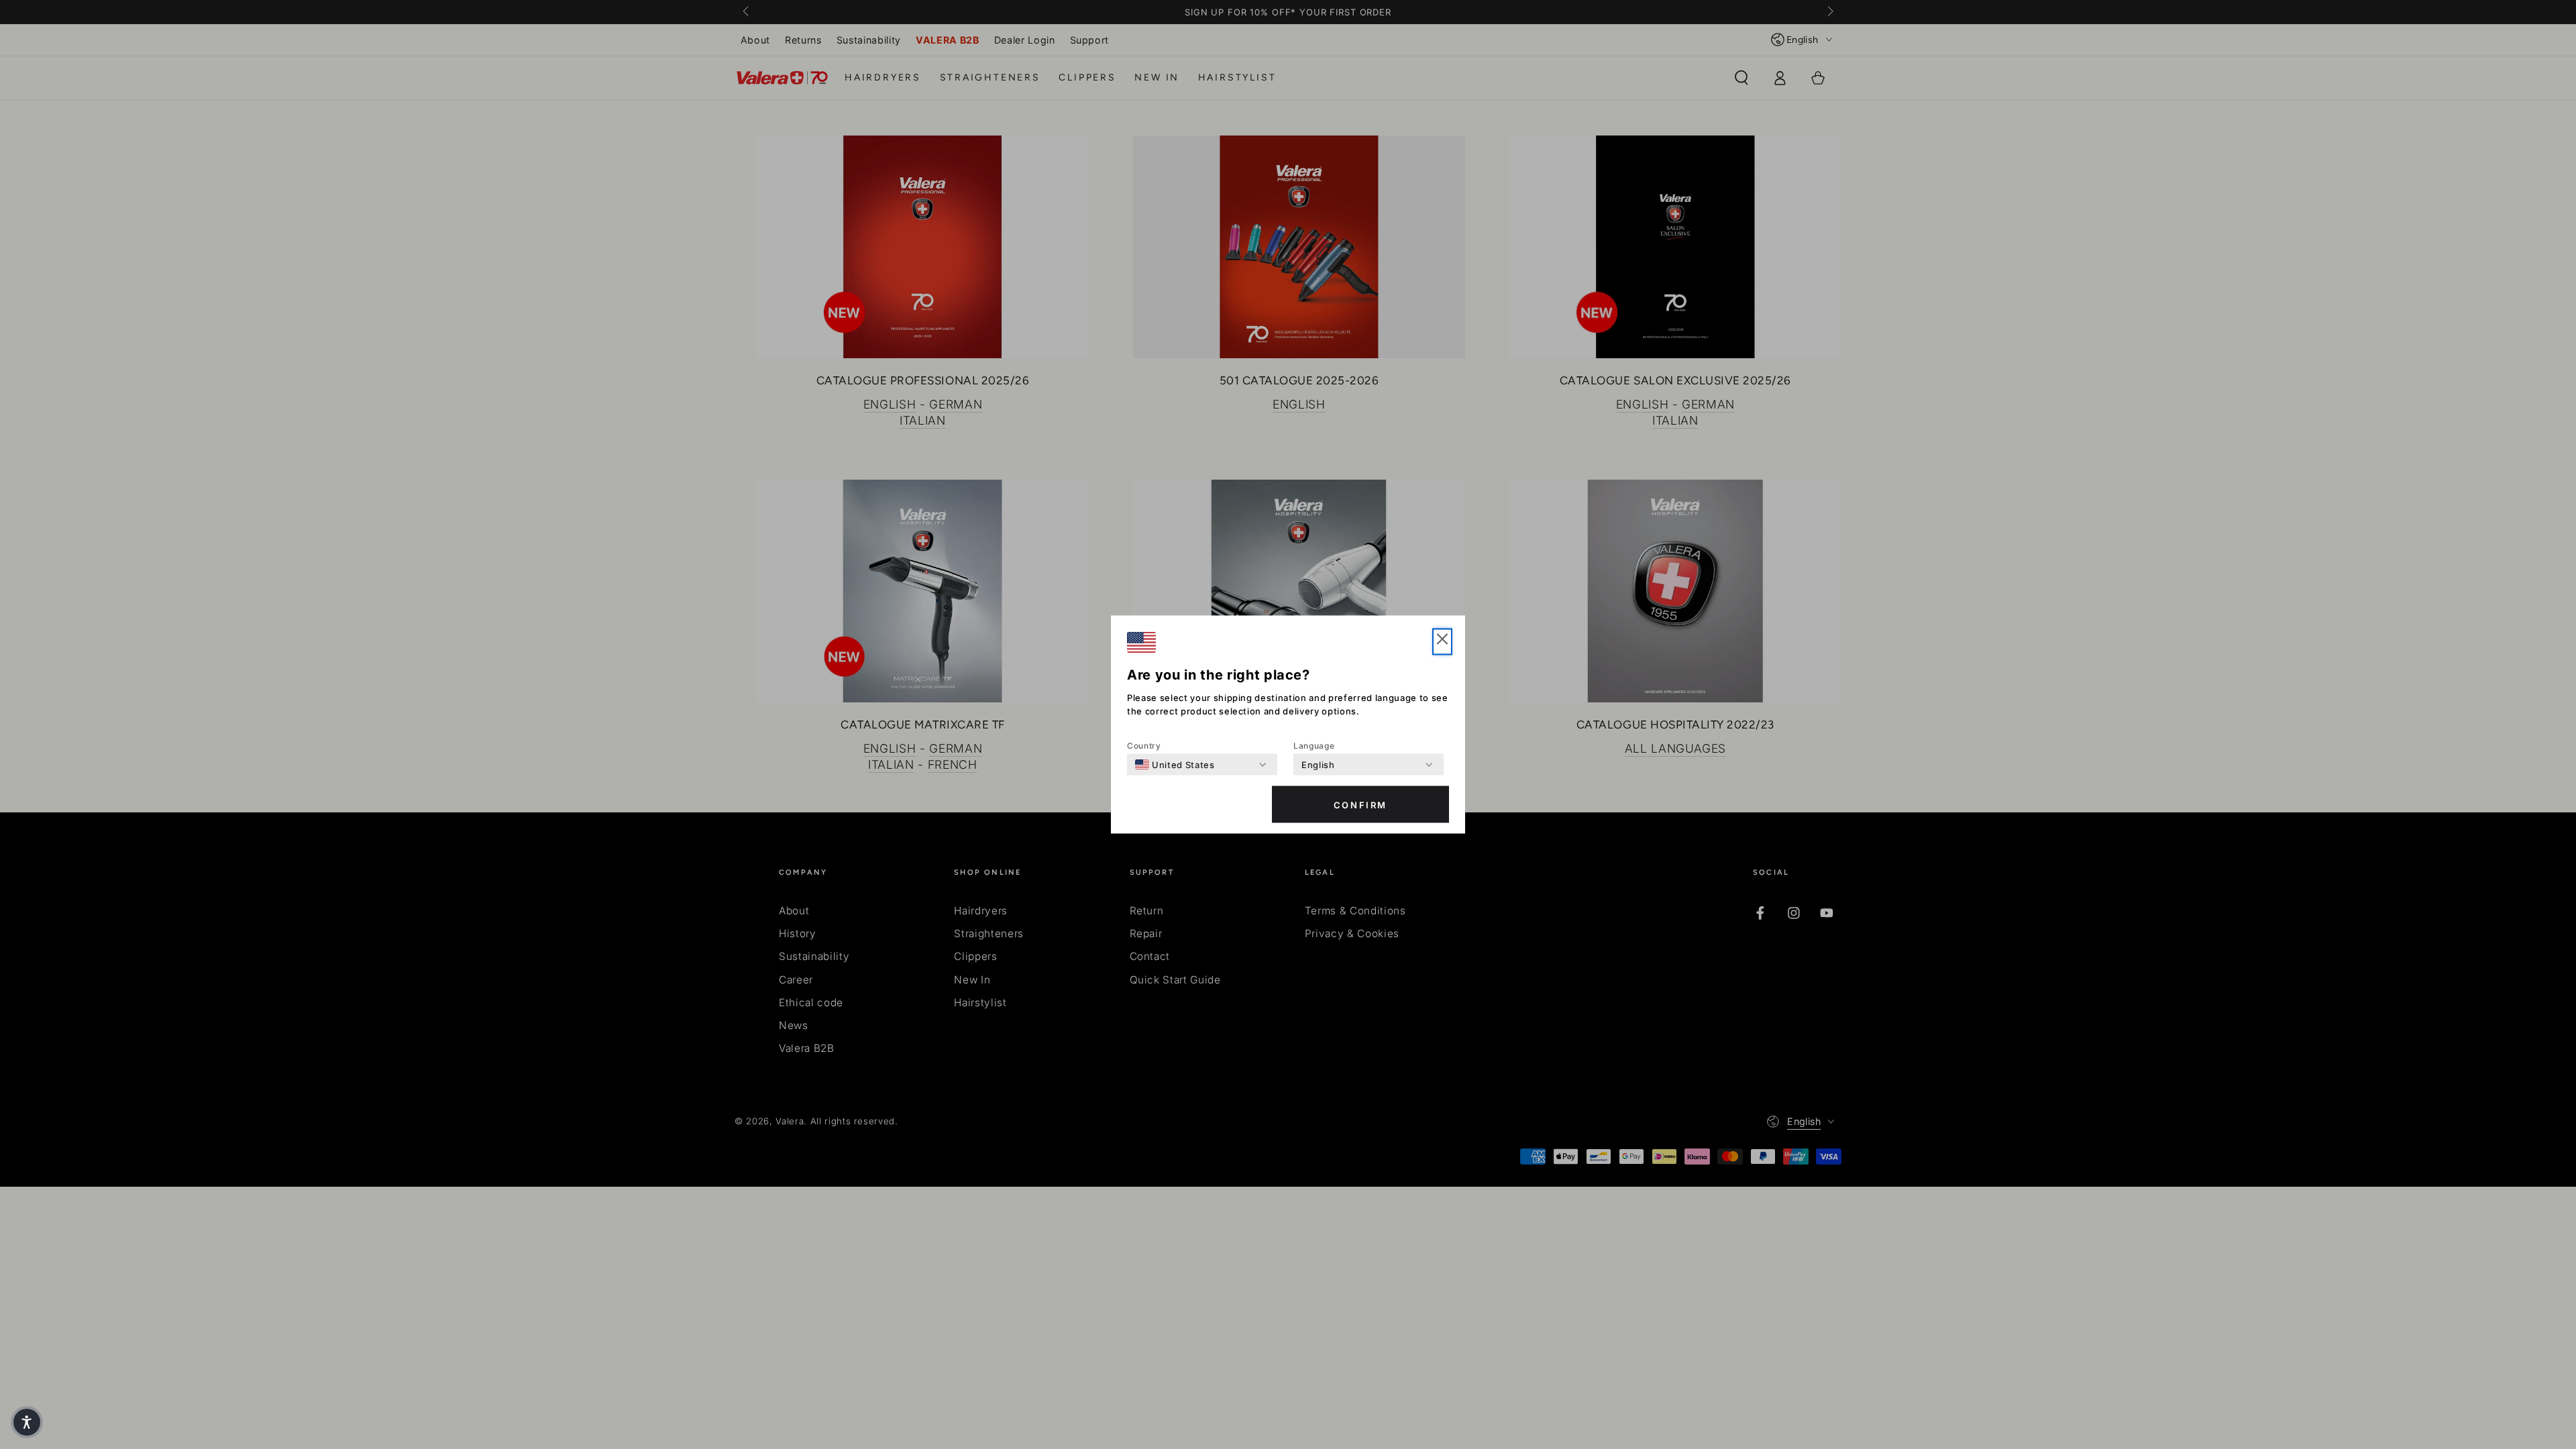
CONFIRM (1360, 804)
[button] (27, 1422)
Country (1144, 746)
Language (1314, 746)
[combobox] (1175, 765)
